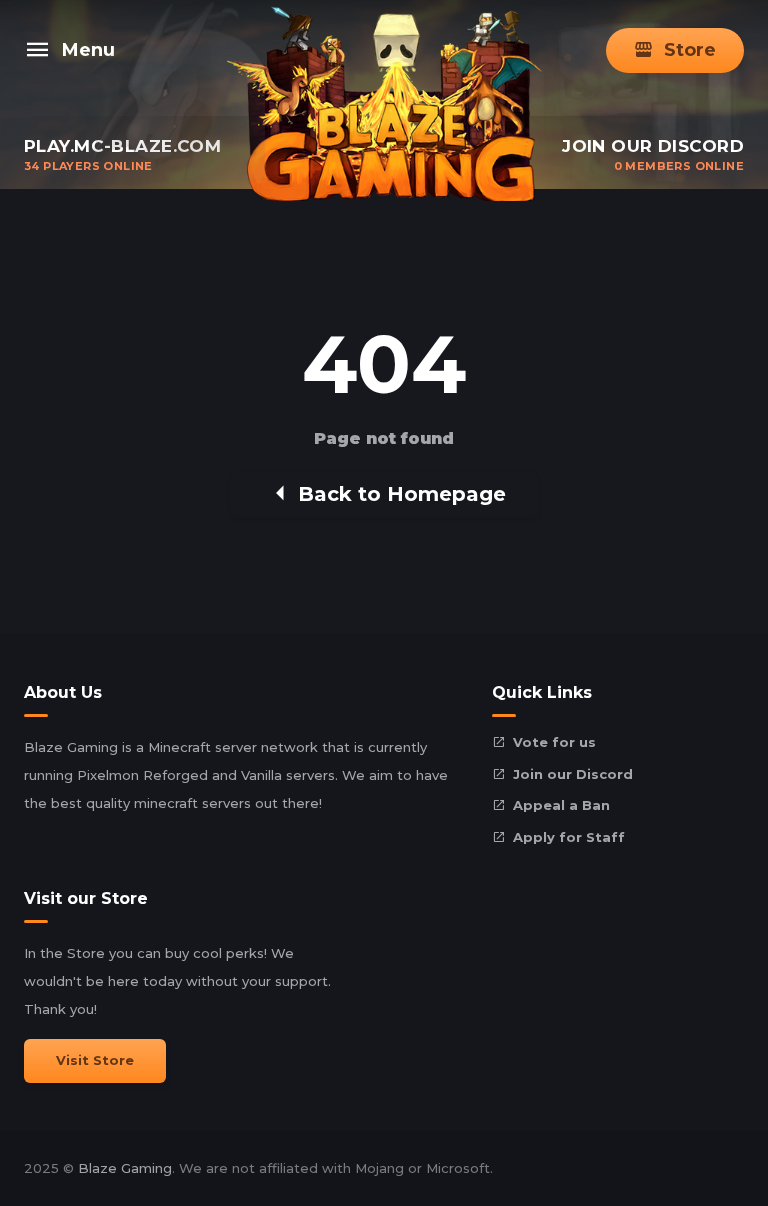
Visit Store (95, 1060)
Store (690, 50)
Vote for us (554, 742)
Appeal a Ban (561, 805)
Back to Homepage (402, 494)
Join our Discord (573, 774)
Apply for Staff (569, 837)
